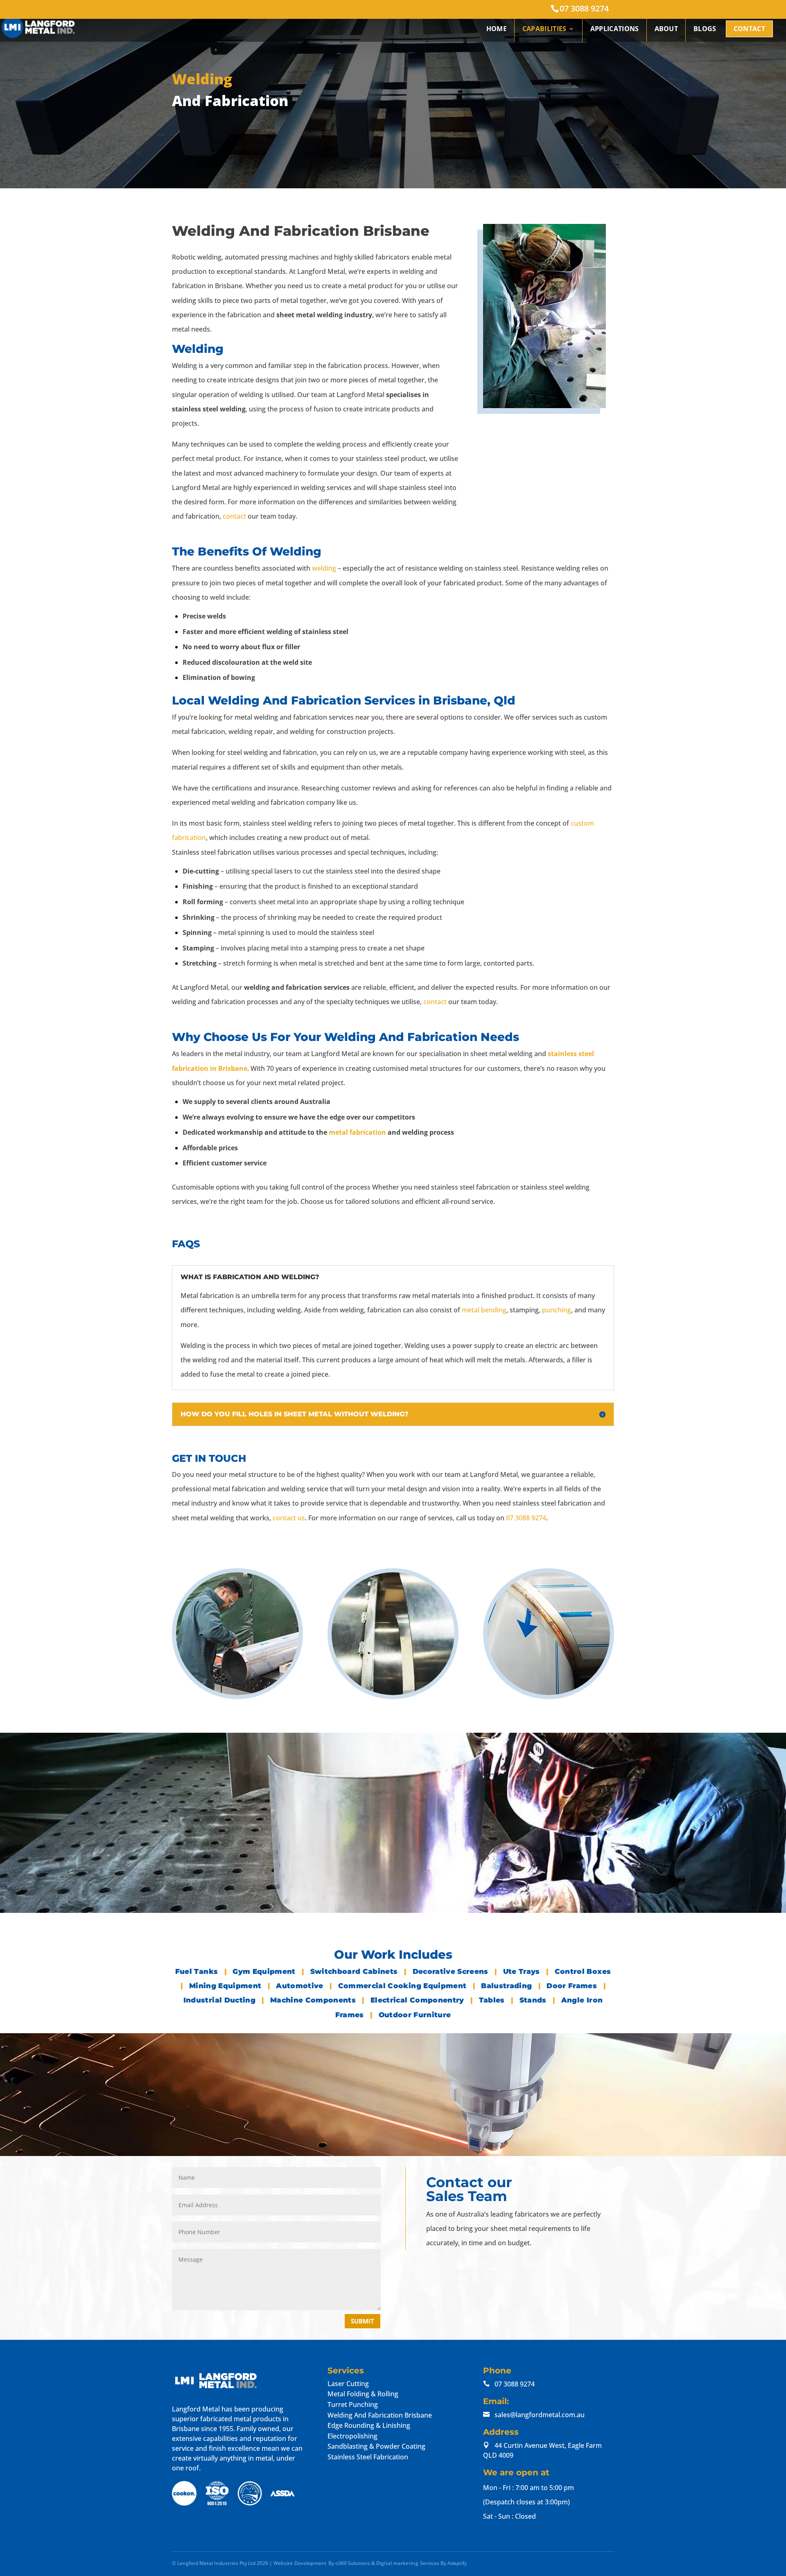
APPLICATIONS (615, 29)
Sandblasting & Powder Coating (376, 2446)
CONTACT (749, 29)
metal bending (484, 1310)
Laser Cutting (348, 2383)
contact (234, 516)
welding (324, 568)
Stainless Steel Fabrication (368, 2456)
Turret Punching (353, 2404)
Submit (363, 2321)
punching (557, 1310)
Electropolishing (352, 2436)
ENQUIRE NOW (246, 1898)
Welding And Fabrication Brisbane (380, 2415)
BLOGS (705, 29)
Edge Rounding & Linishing (369, 2425)
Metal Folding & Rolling (363, 2394)
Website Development (300, 2563)
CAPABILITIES (544, 29)
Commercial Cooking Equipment (403, 1986)
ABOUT (666, 29)
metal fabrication (357, 1132)
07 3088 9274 (584, 8)
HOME (497, 29)
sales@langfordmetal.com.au (540, 2414)
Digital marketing (398, 2563)
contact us (289, 1518)
